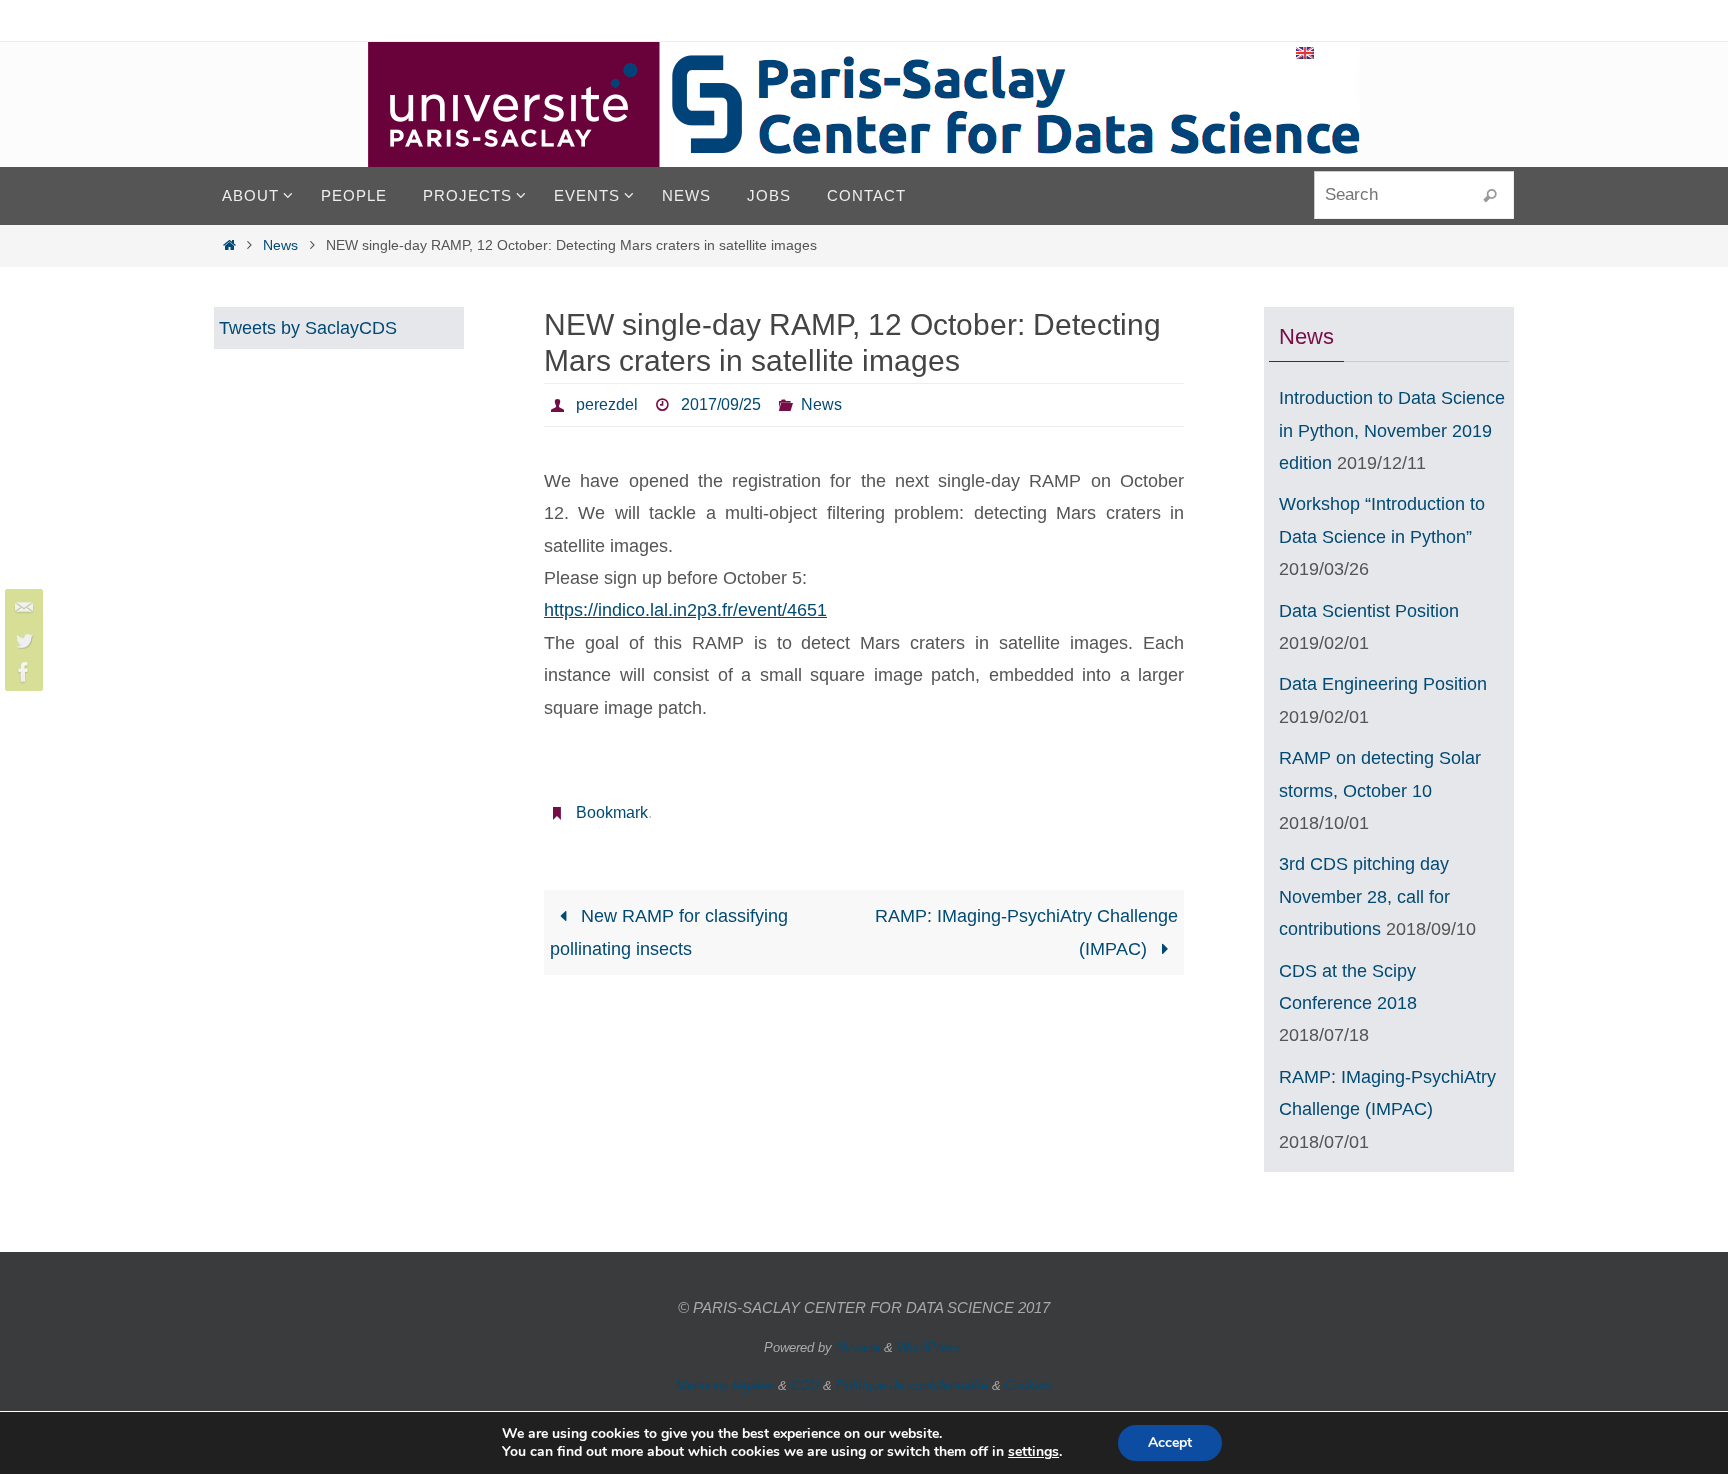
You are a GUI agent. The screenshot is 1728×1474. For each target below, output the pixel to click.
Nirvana (858, 1347)
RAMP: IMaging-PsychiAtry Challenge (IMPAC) (1026, 932)
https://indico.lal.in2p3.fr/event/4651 (685, 610)
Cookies (1028, 1385)
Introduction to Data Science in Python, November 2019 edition (1392, 430)
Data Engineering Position (1383, 684)
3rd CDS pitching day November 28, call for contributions (1364, 896)
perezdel (607, 404)
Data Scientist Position (1369, 611)
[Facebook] (21, 672)
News (280, 245)
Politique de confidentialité (912, 1385)
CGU (805, 1385)
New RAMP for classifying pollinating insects (668, 932)
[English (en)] (1306, 53)
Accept (1170, 1442)
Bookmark (612, 812)
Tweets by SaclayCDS (308, 328)
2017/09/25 (721, 404)
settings (1033, 1452)
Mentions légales (725, 1385)
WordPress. (931, 1347)
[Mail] (21, 608)
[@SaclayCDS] (21, 640)
